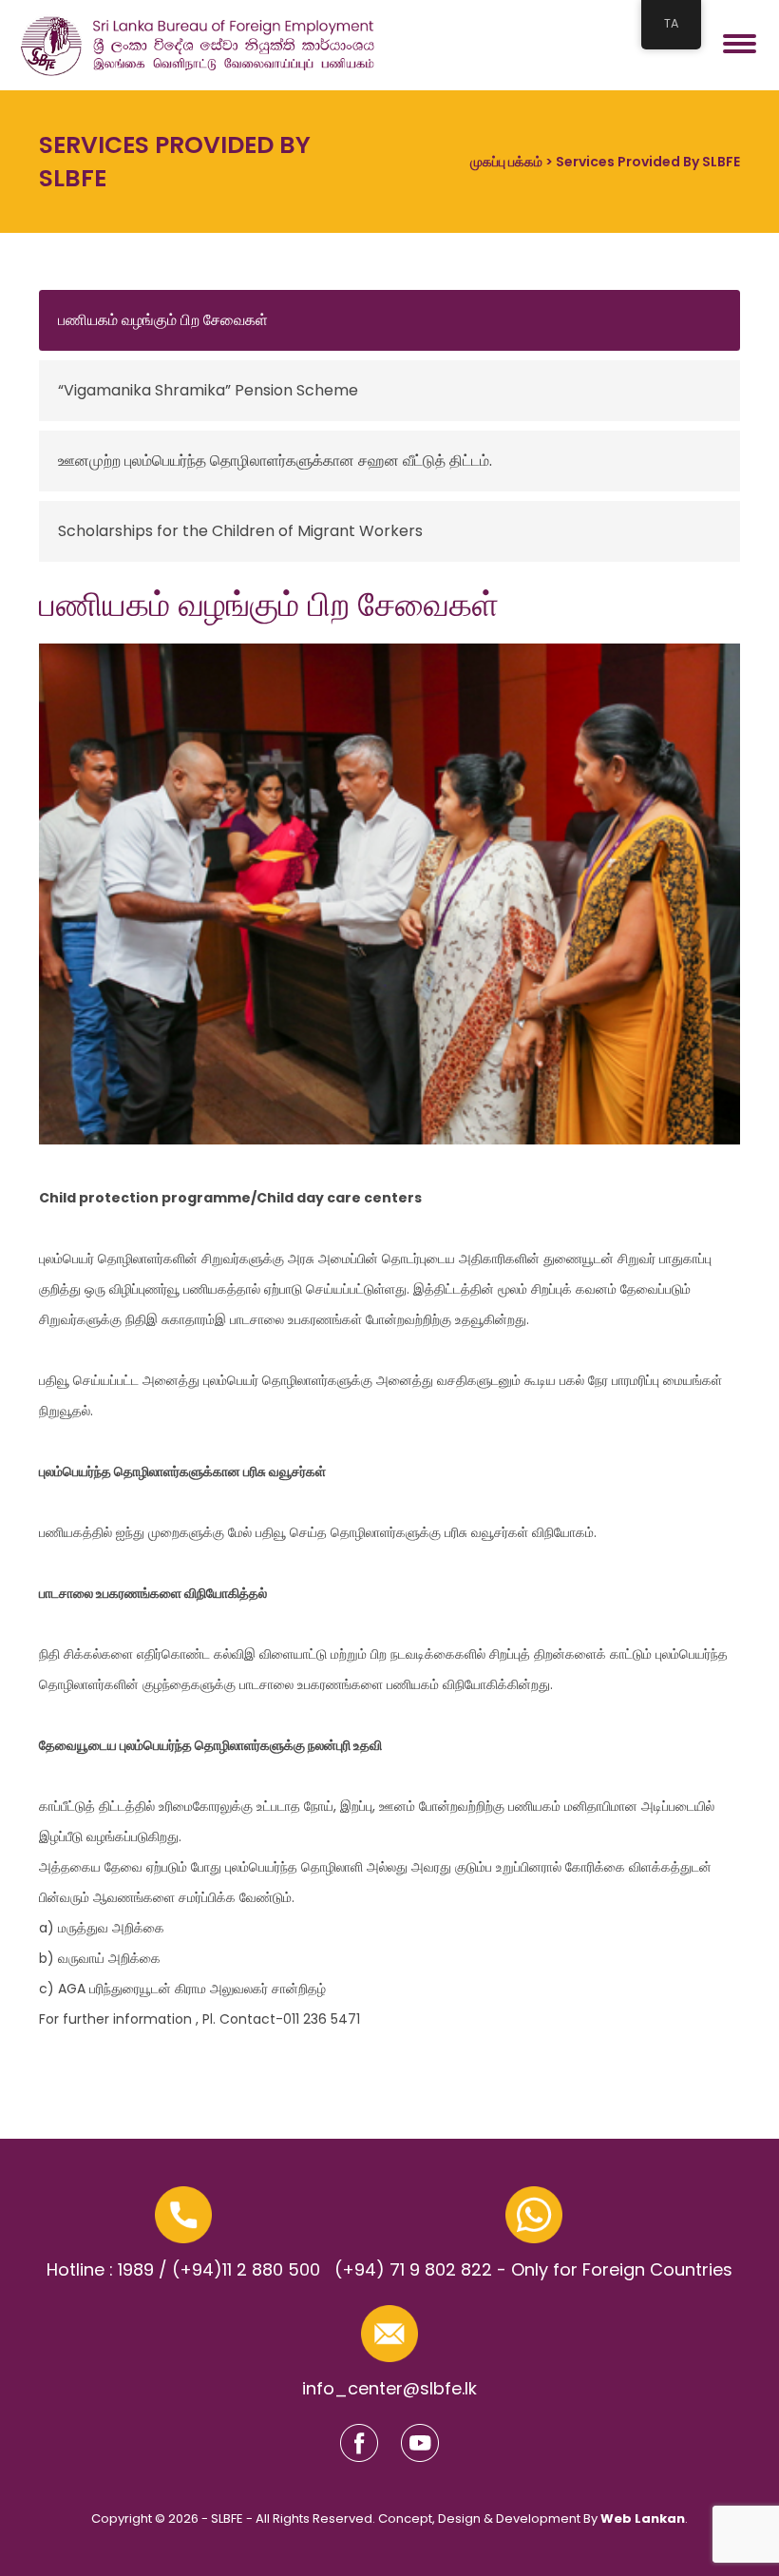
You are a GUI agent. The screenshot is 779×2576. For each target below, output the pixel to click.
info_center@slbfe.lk (389, 2388)
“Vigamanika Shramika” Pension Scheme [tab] (208, 390)
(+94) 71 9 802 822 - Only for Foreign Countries (533, 2269)
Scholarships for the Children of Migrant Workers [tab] (240, 531)
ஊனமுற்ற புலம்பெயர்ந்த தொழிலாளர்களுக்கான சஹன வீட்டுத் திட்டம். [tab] (275, 461)
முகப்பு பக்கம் (506, 162)
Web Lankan (643, 2518)
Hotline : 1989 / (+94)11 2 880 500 (183, 2269)
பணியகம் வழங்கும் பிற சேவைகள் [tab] (163, 320)
